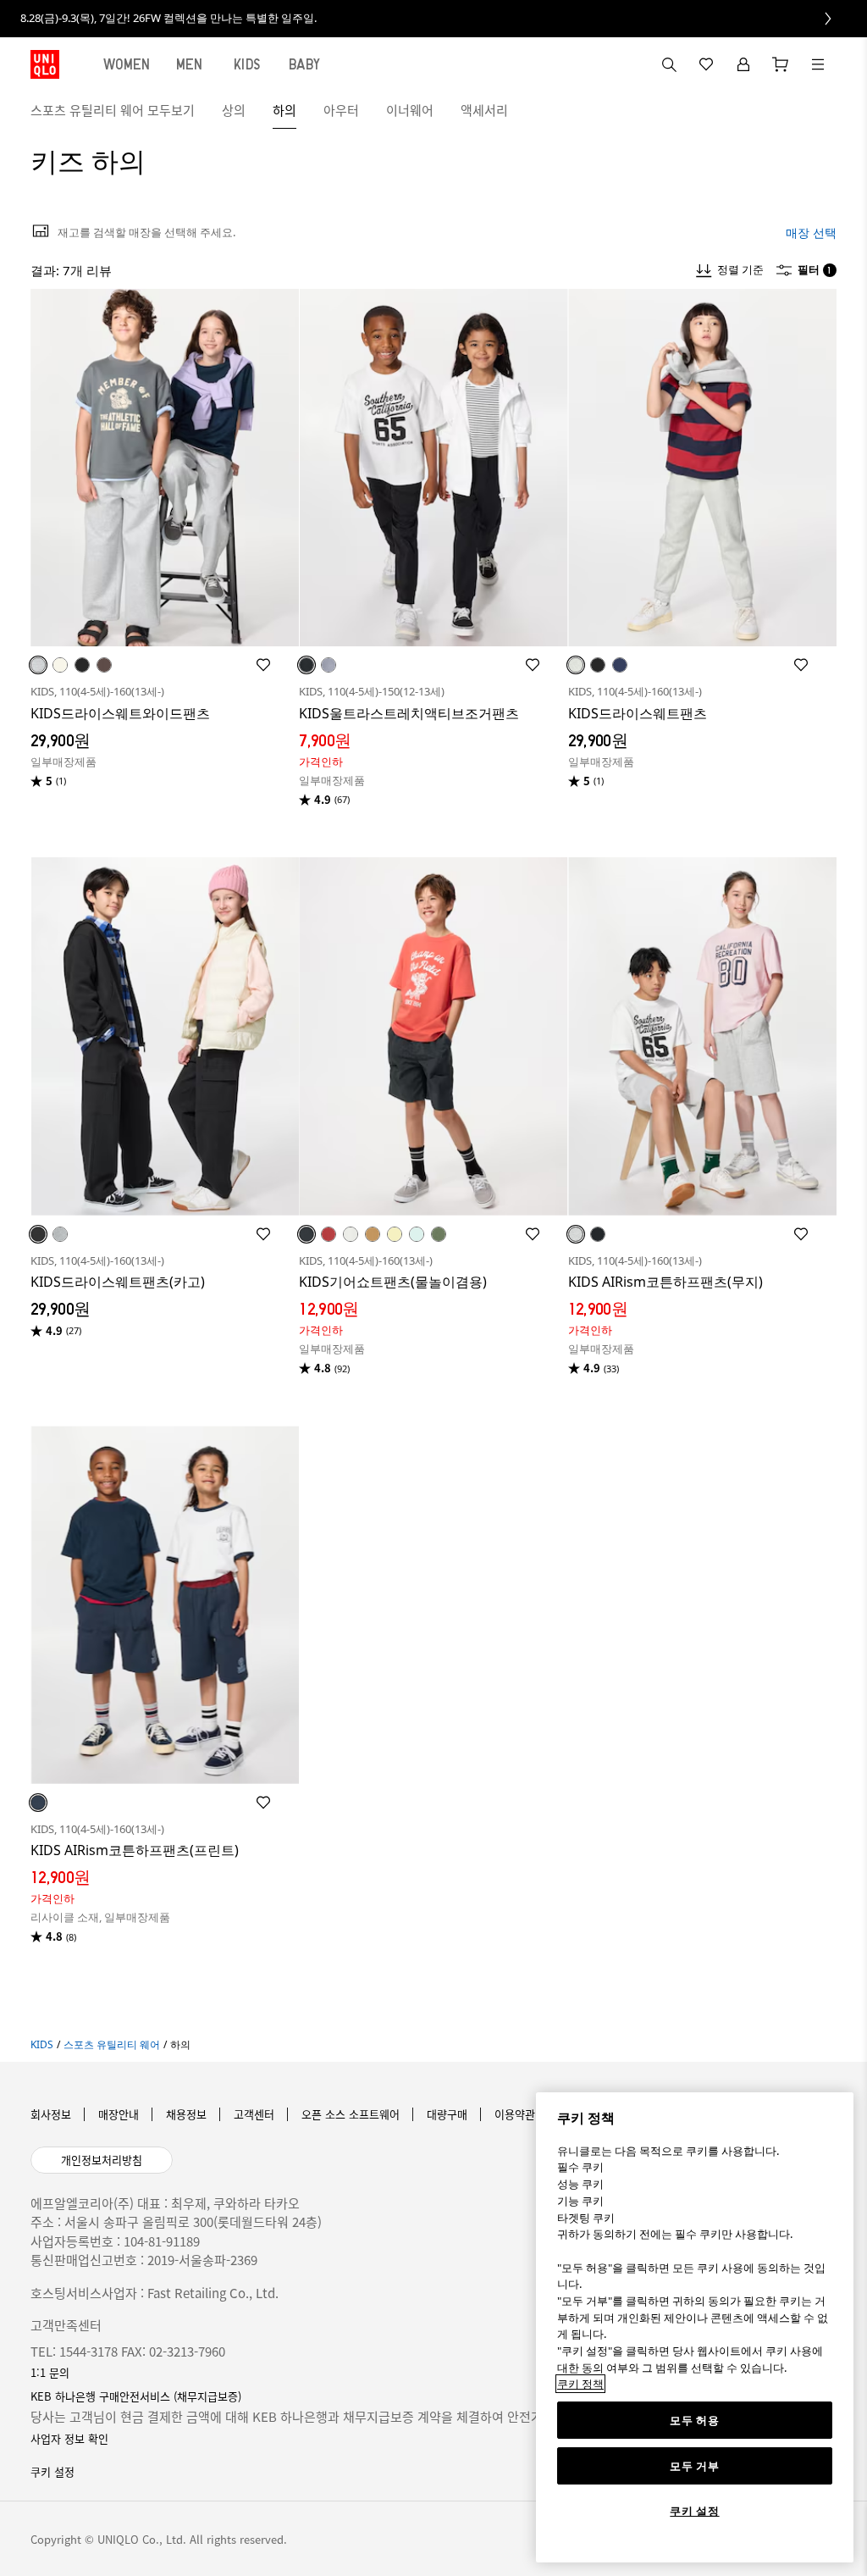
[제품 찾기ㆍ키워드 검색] (818, 64)
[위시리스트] (706, 64)
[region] (695, 2327)
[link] (433, 19)
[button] (818, 110)
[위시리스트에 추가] (263, 665)
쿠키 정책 (580, 2384)
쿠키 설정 (694, 2511)
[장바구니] (781, 64)
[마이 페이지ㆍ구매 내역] (743, 64)
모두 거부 (694, 2466)
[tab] (127, 64)
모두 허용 (694, 2420)
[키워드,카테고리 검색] (669, 64)
